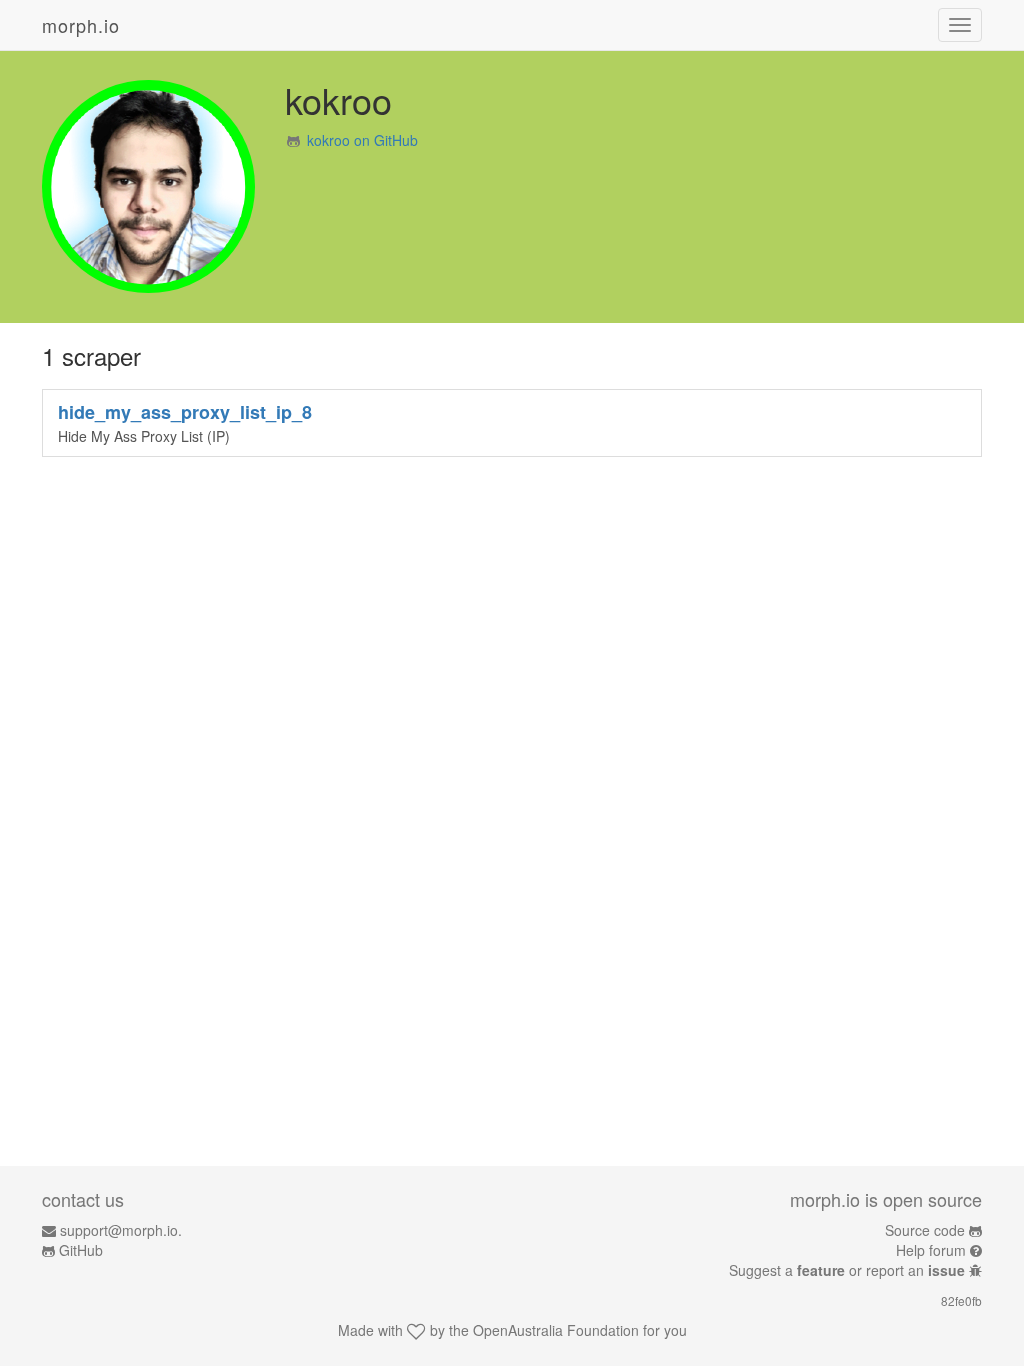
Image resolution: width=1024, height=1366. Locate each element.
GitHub (81, 1250)
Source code (925, 1230)
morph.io (81, 25)
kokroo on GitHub (362, 140)
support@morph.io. (121, 1230)
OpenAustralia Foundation (556, 1330)
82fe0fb (961, 1300)
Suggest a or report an (847, 1270)
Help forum (931, 1250)
